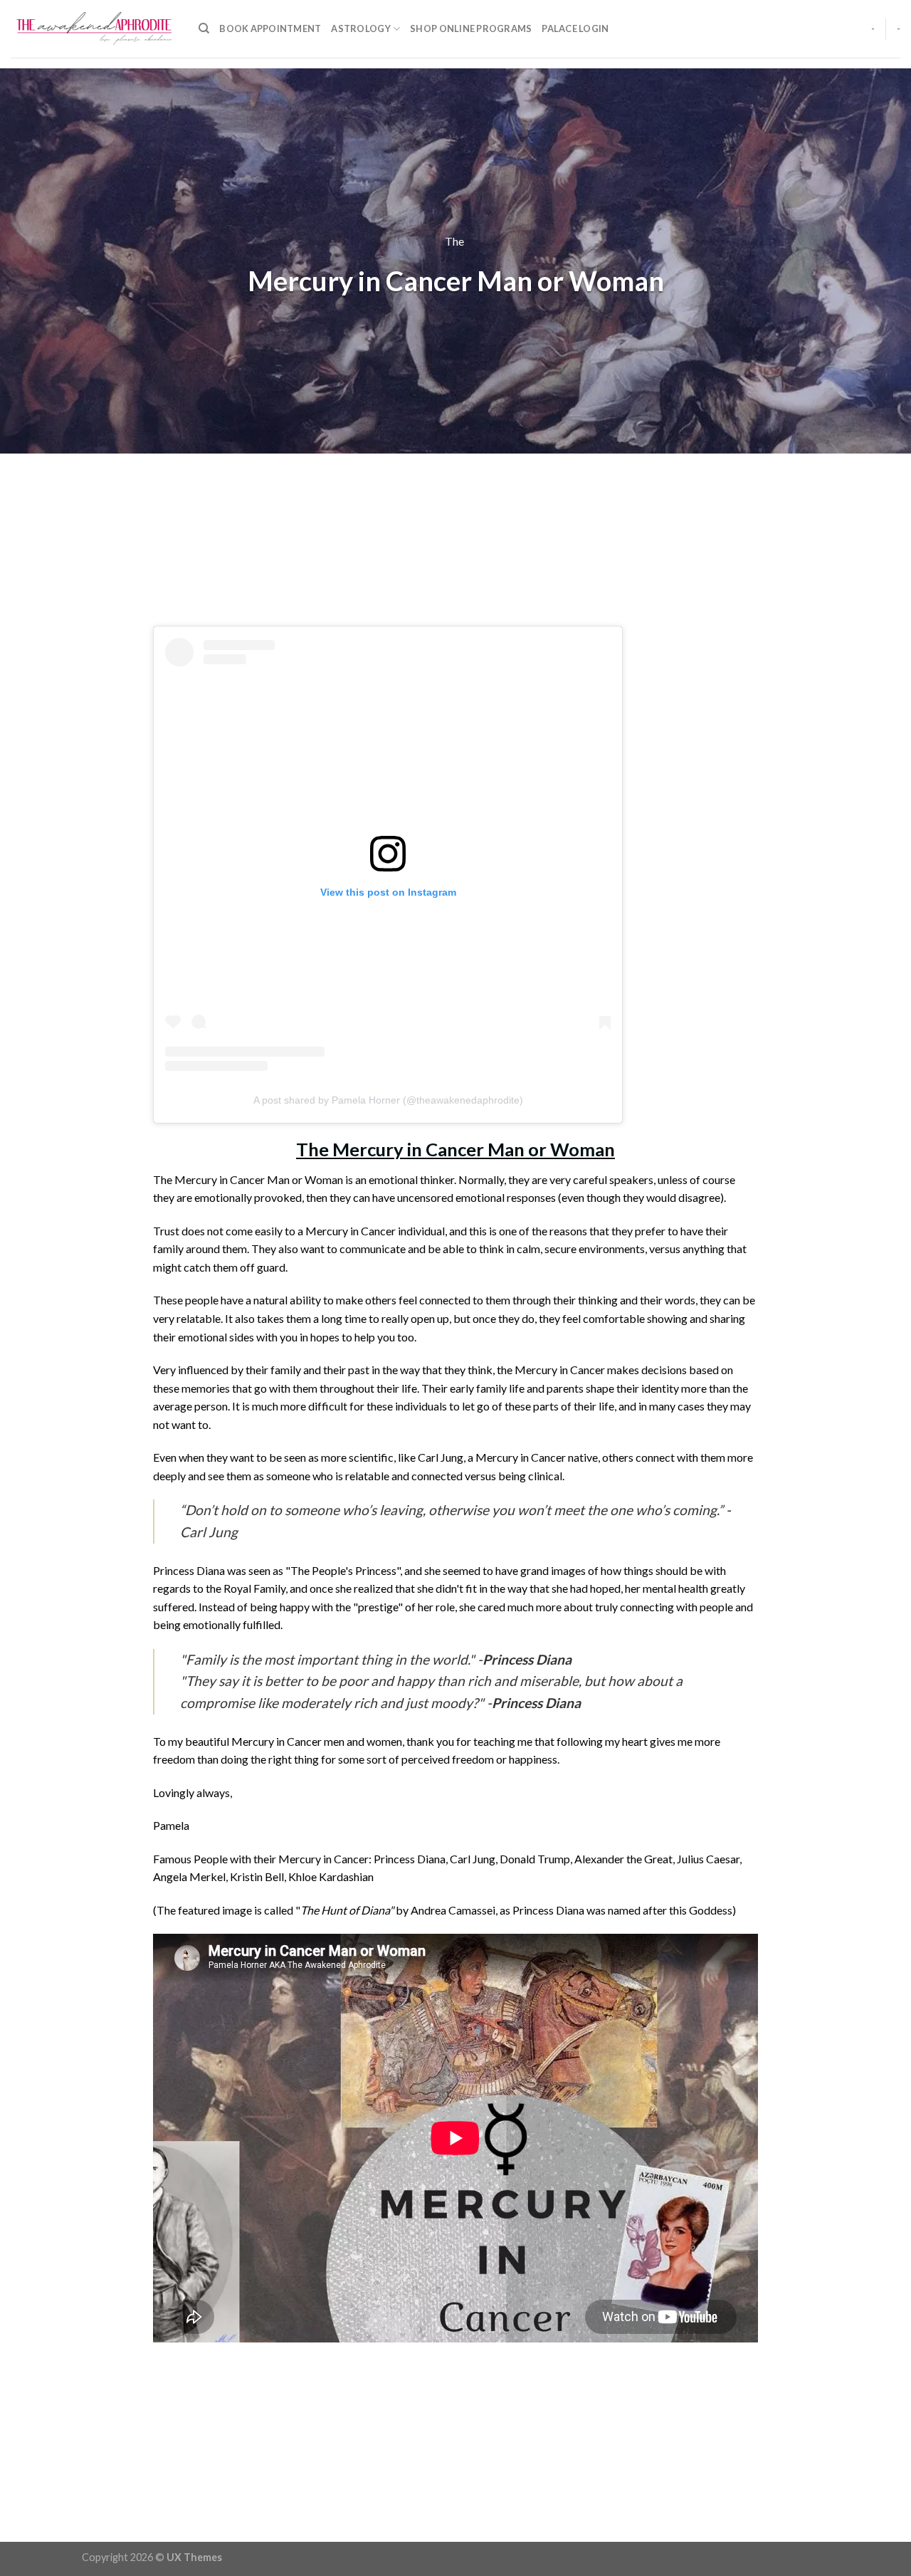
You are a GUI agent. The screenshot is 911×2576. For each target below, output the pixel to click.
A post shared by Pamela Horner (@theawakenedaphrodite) (388, 1100)
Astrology (360, 28)
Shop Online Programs (471, 28)
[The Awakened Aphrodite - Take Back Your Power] (94, 29)
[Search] (204, 28)
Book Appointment (270, 28)
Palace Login (575, 28)
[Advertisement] (455, 539)
